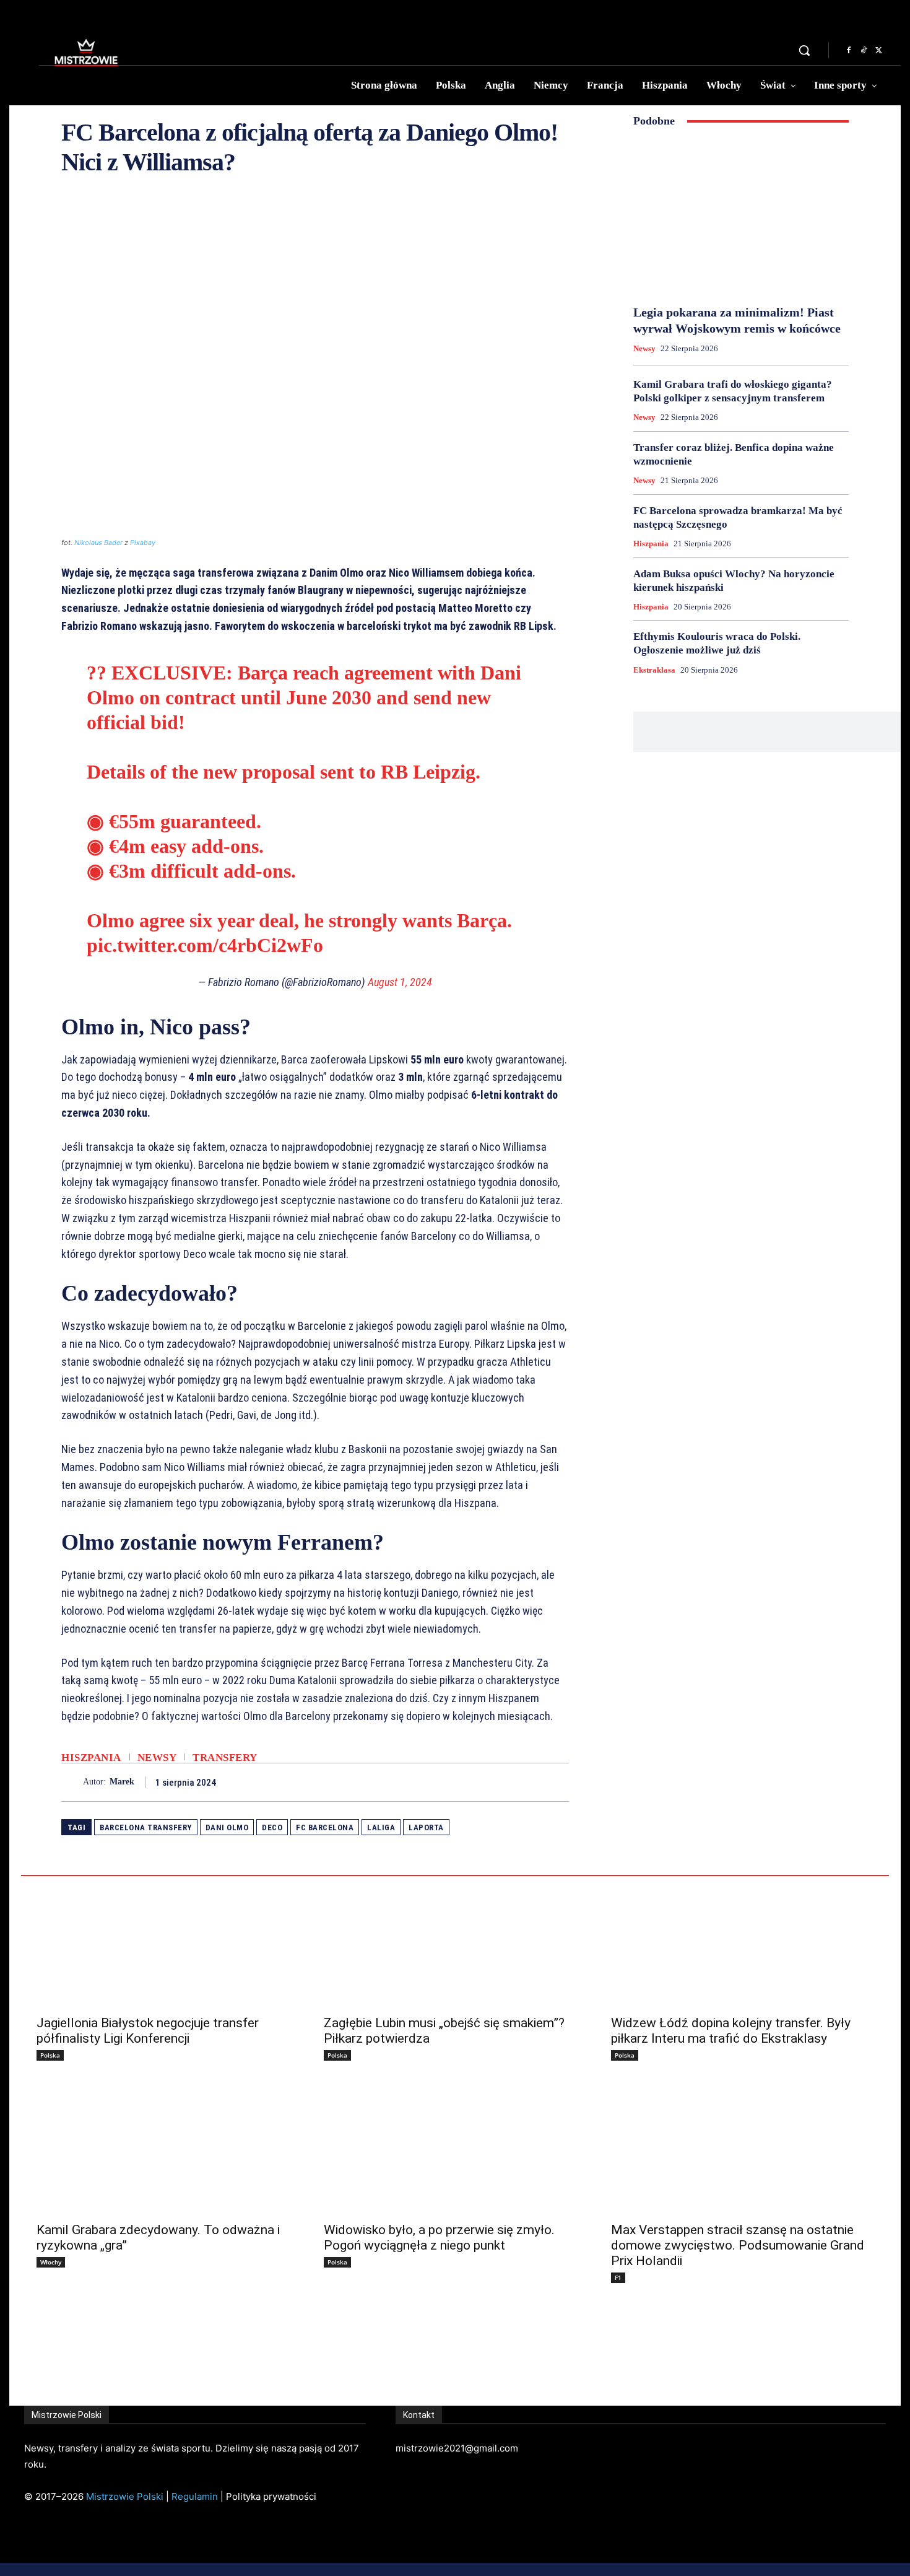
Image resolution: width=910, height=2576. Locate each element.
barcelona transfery (146, 1827)
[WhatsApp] (557, 1782)
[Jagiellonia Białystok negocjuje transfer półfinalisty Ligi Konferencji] (168, 1942)
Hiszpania (91, 1757)
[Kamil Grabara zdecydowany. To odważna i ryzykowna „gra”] (168, 2149)
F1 (618, 2277)
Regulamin (195, 2496)
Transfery (225, 1757)
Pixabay (143, 543)
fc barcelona (325, 1827)
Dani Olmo (227, 1827)
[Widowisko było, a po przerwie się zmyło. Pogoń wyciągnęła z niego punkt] (455, 2149)
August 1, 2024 (400, 982)
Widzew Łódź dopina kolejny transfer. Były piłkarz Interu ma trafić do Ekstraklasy (731, 2031)
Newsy (157, 1757)
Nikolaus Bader (98, 543)
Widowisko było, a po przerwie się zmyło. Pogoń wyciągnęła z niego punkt (439, 2238)
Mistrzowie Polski (125, 2496)
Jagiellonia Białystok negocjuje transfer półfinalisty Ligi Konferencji (148, 2031)
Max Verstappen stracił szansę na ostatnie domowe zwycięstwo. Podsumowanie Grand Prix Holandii (738, 2245)
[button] (804, 50)
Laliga (381, 1827)
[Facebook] (849, 51)
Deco (272, 1827)
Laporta (426, 1827)
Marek (122, 1782)
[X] (878, 51)
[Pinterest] (528, 1782)
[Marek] (72, 1782)
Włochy (51, 2262)
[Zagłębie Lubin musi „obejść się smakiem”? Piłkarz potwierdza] (455, 1942)
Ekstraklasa (654, 670)
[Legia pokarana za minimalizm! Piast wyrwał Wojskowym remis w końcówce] (741, 216)
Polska (50, 2055)
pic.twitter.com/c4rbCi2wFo (205, 945)
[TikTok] (864, 51)
